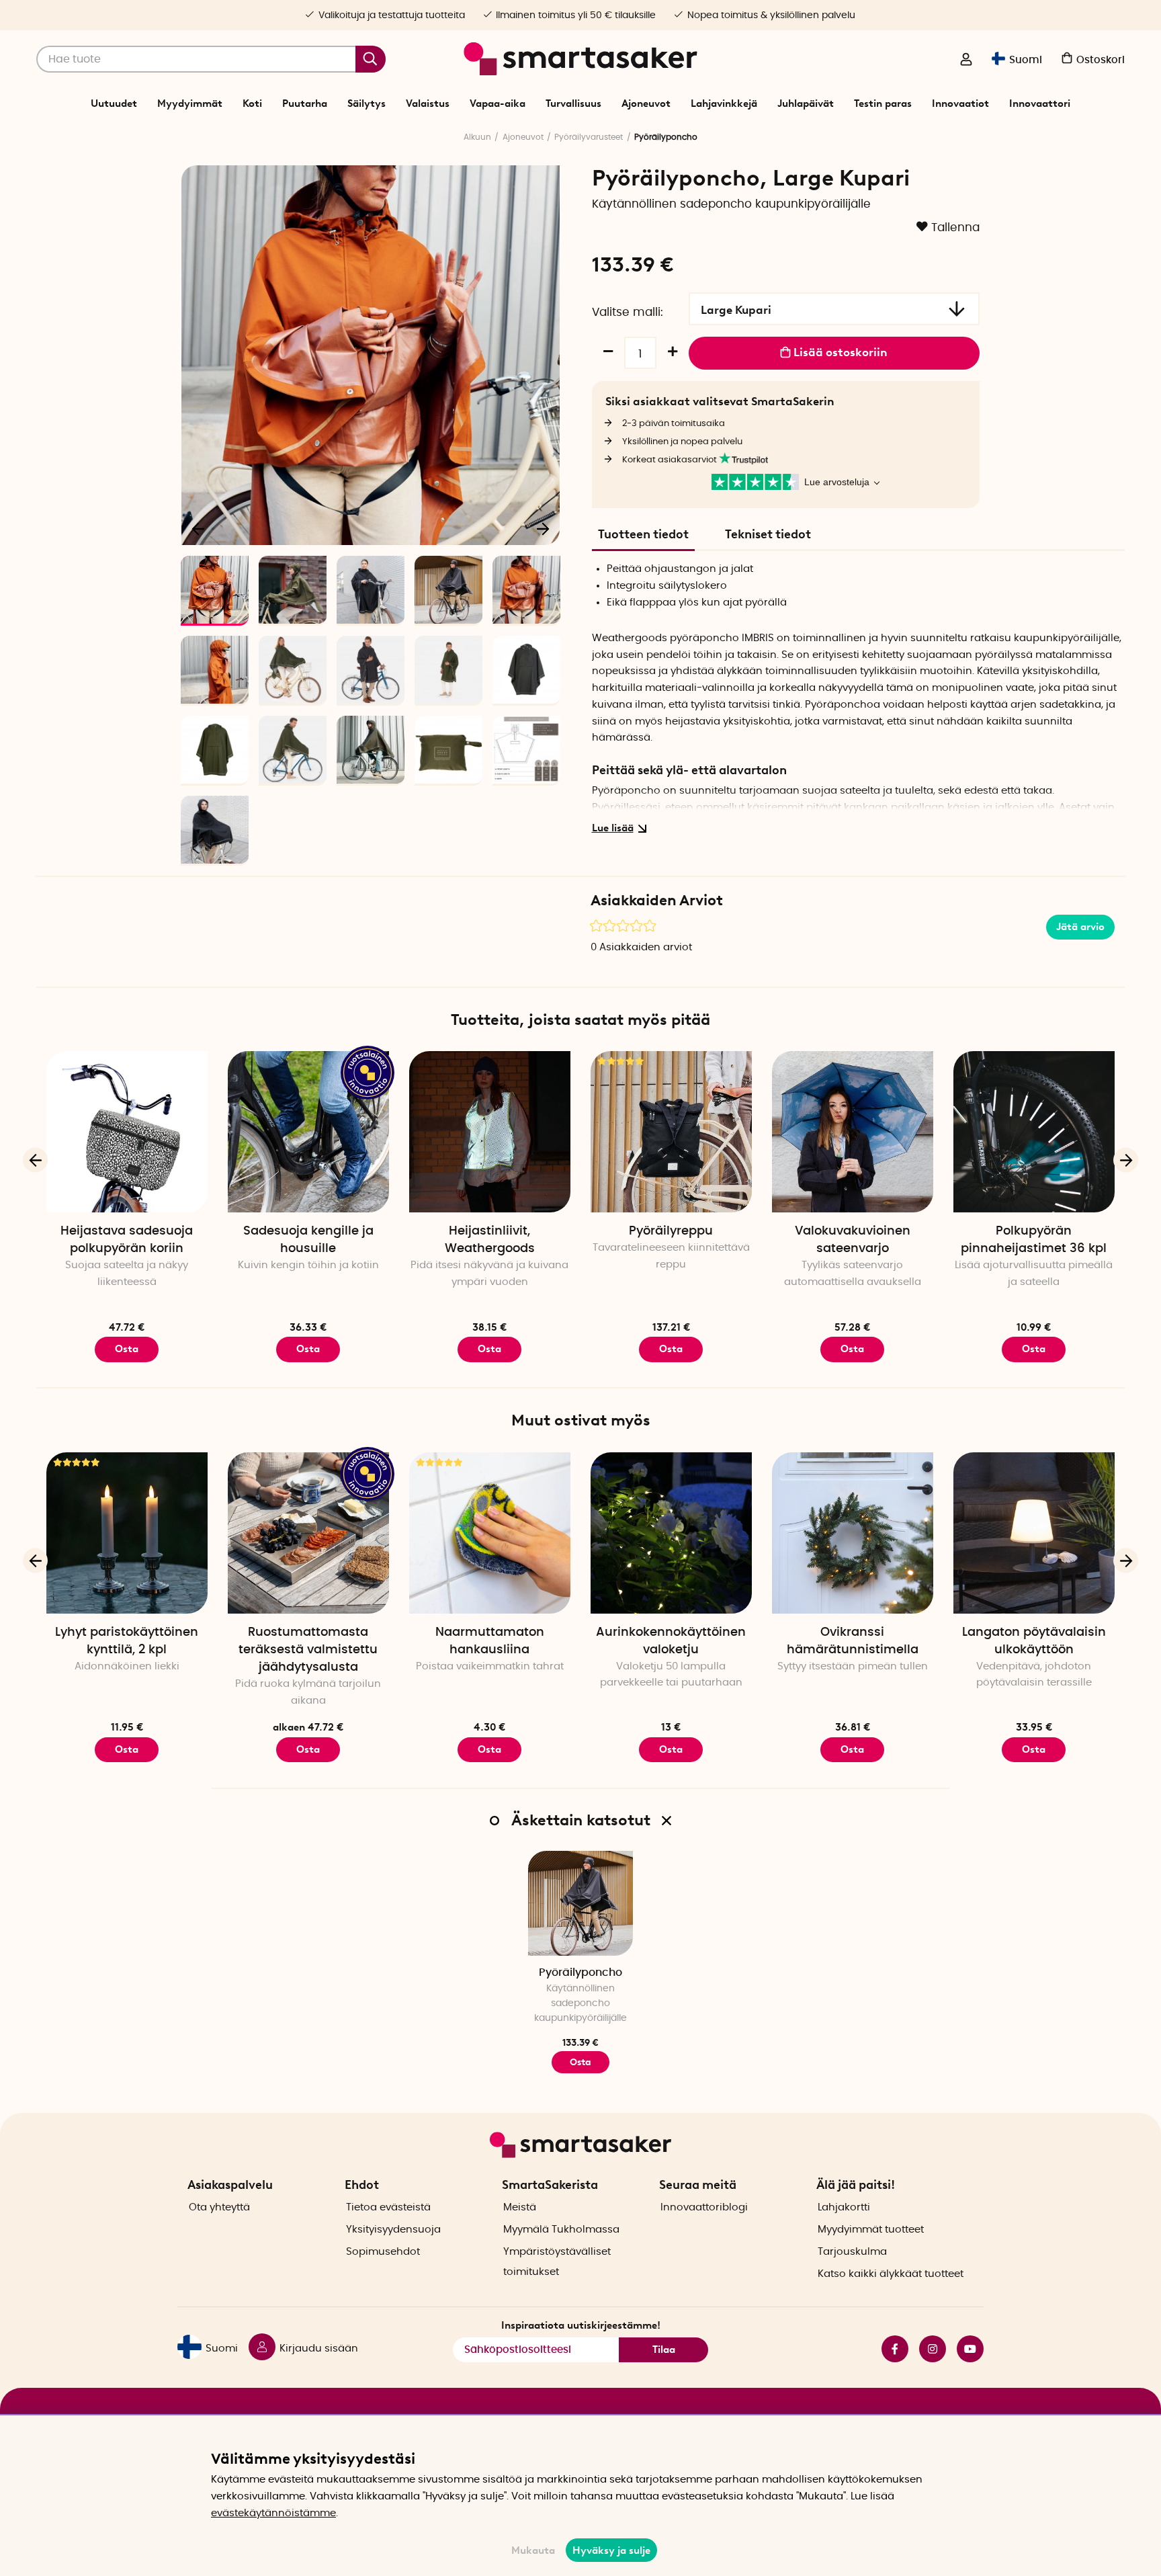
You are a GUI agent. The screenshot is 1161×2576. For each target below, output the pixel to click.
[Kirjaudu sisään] (966, 60)
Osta (127, 1349)
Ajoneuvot (646, 103)
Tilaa (664, 2350)
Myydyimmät (190, 103)
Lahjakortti (844, 2207)
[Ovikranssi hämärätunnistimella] (853, 1533)
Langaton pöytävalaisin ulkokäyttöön (1034, 1641)
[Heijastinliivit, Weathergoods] (490, 1132)
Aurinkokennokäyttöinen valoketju (671, 1641)
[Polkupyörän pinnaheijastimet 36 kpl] (1034, 1132)
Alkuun (477, 137)
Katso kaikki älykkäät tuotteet (891, 2274)
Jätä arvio (1080, 927)
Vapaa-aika (498, 103)
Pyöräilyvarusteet (589, 137)
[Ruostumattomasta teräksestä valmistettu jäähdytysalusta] (308, 1533)
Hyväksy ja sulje (611, 2550)
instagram (927, 2349)
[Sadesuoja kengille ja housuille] (308, 1132)
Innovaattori (1040, 103)
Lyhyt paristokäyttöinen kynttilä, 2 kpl (127, 1641)
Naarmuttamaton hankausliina (490, 1641)
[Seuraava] (543, 528)
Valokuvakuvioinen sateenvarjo (853, 1240)
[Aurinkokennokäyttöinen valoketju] (671, 1533)
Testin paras (883, 103)
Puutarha (305, 103)
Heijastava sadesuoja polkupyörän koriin (127, 1240)
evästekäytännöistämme (273, 2513)
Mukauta (533, 2550)
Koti (252, 103)
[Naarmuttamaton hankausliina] (490, 1533)
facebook (890, 2349)
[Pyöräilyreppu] (671, 1132)
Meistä (520, 2207)
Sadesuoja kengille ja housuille (308, 1240)
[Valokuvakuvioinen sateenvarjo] (853, 1132)
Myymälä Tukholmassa (561, 2230)
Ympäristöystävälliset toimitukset (557, 2262)
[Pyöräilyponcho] (580, 1903)
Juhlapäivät (806, 103)
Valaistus (428, 103)
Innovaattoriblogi (704, 2207)
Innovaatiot (960, 103)
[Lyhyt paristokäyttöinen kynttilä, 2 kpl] (127, 1533)
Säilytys (367, 103)
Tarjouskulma (852, 2252)
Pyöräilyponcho (580, 1972)
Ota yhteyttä (219, 2207)
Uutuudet (114, 103)
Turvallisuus (573, 103)
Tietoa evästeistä (388, 2207)
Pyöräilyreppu (671, 1231)
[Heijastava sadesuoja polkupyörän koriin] (127, 1132)
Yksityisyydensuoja (393, 2230)
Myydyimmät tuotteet (871, 2230)
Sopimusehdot (383, 2252)
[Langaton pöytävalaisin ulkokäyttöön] (1034, 1533)
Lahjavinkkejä (724, 103)
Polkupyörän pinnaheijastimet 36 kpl (1034, 1240)
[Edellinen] (199, 528)
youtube (965, 2349)
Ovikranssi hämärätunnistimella (853, 1641)
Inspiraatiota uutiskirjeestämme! (581, 2325)
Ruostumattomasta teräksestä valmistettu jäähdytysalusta (308, 1650)
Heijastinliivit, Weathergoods (490, 1240)
